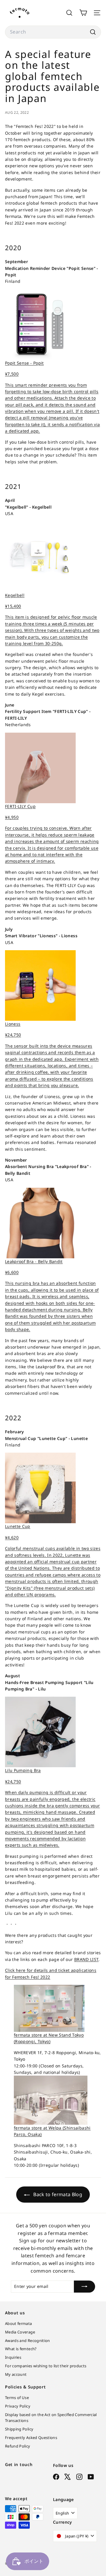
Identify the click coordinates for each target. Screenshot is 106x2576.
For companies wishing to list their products (46, 2366)
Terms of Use (17, 2398)
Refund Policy (18, 2446)
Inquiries (13, 2357)
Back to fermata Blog (57, 2194)
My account (16, 2374)
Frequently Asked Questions (31, 2438)
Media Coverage (20, 2332)
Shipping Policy (19, 2429)
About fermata (19, 2323)
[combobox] (53, 32)
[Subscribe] (85, 2286)
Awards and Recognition (28, 2341)
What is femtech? (21, 2349)
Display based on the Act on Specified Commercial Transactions (51, 2418)
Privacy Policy (18, 2406)
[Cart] (83, 13)
